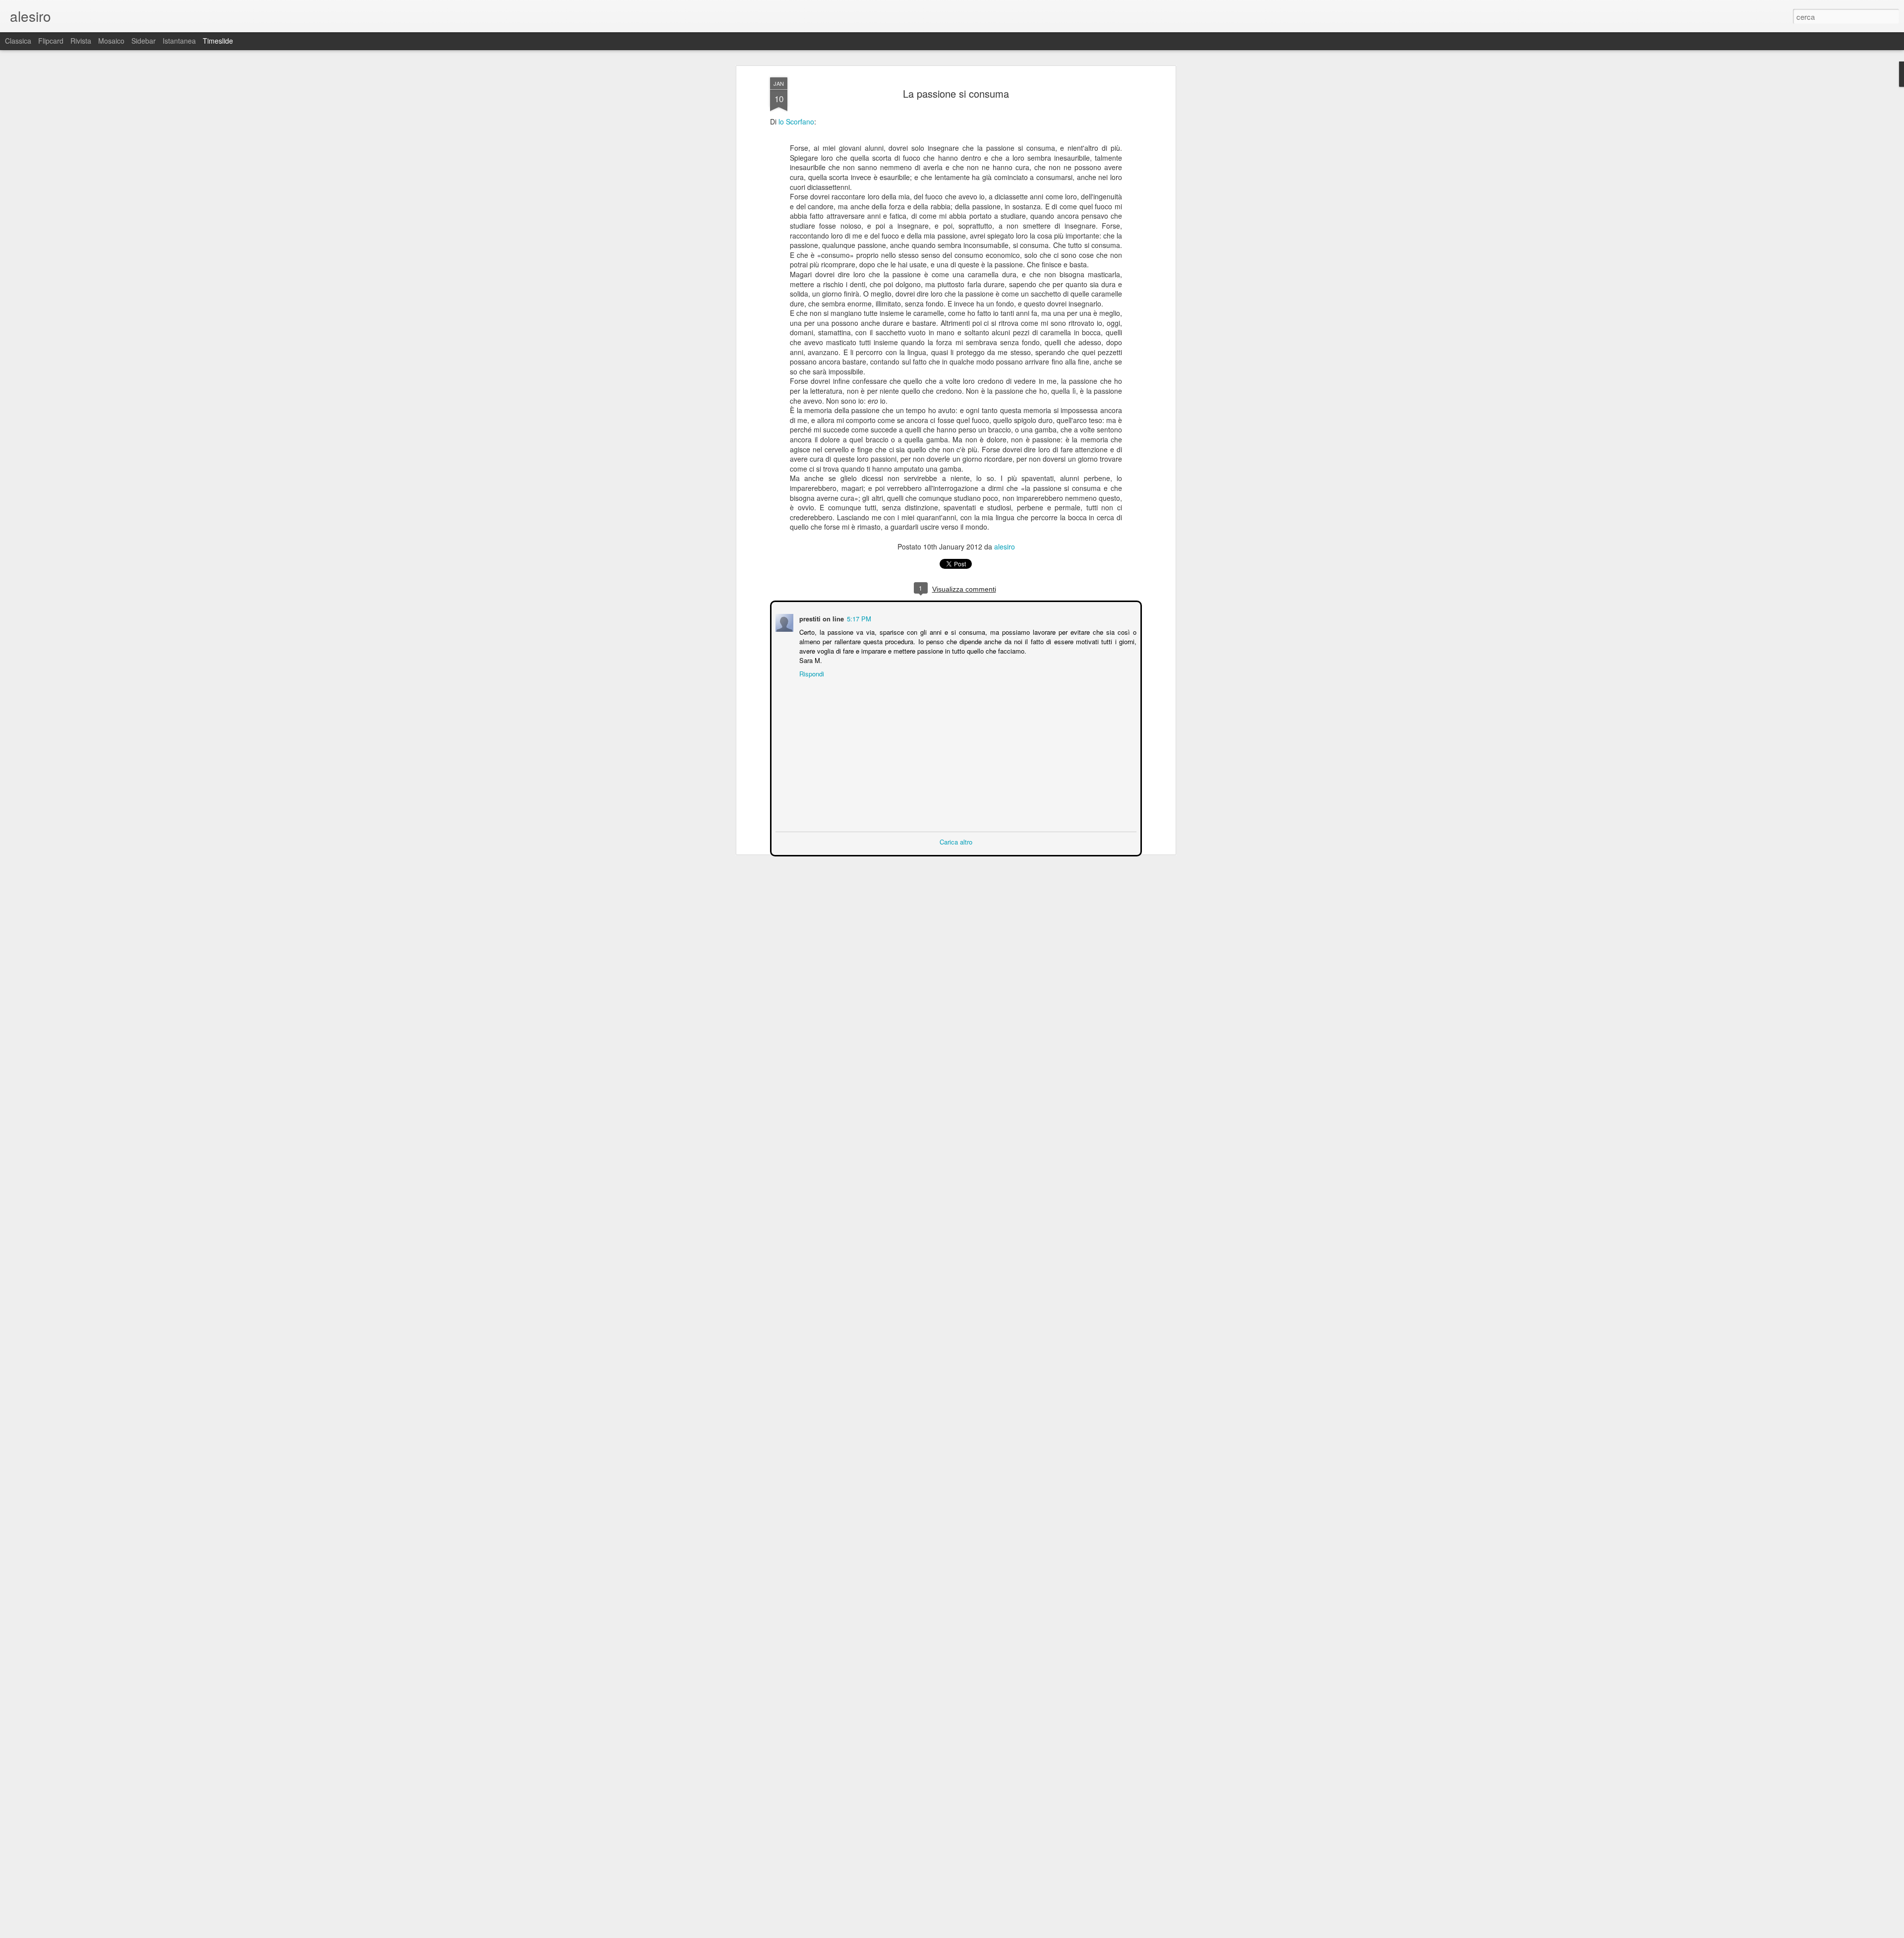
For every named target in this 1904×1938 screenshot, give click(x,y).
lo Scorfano (796, 121)
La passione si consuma (956, 93)
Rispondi (811, 673)
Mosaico (111, 41)
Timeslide (218, 41)
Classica (18, 41)
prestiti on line (821, 618)
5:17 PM (858, 618)
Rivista (81, 41)
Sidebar (144, 41)
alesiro (1005, 546)
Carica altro (956, 841)
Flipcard (51, 41)
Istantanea (179, 41)
